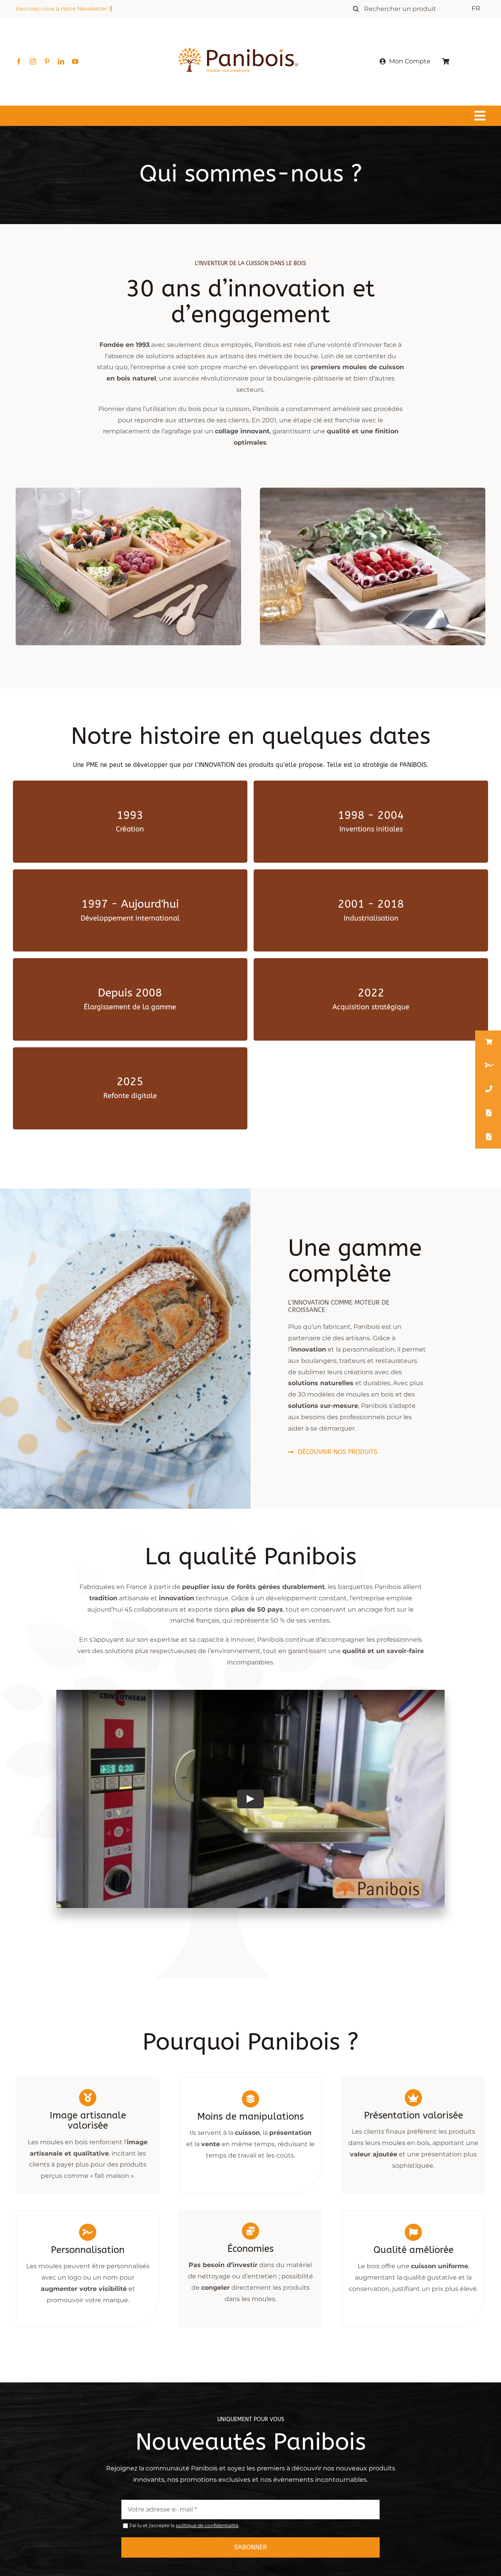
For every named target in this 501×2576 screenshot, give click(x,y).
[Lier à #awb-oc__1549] (249, 116)
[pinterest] (47, 61)
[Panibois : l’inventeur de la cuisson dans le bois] (238, 34)
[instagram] (33, 61)
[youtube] (75, 61)
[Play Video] (250, 1799)
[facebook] (19, 61)
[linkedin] (61, 61)
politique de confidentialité (207, 2525)
